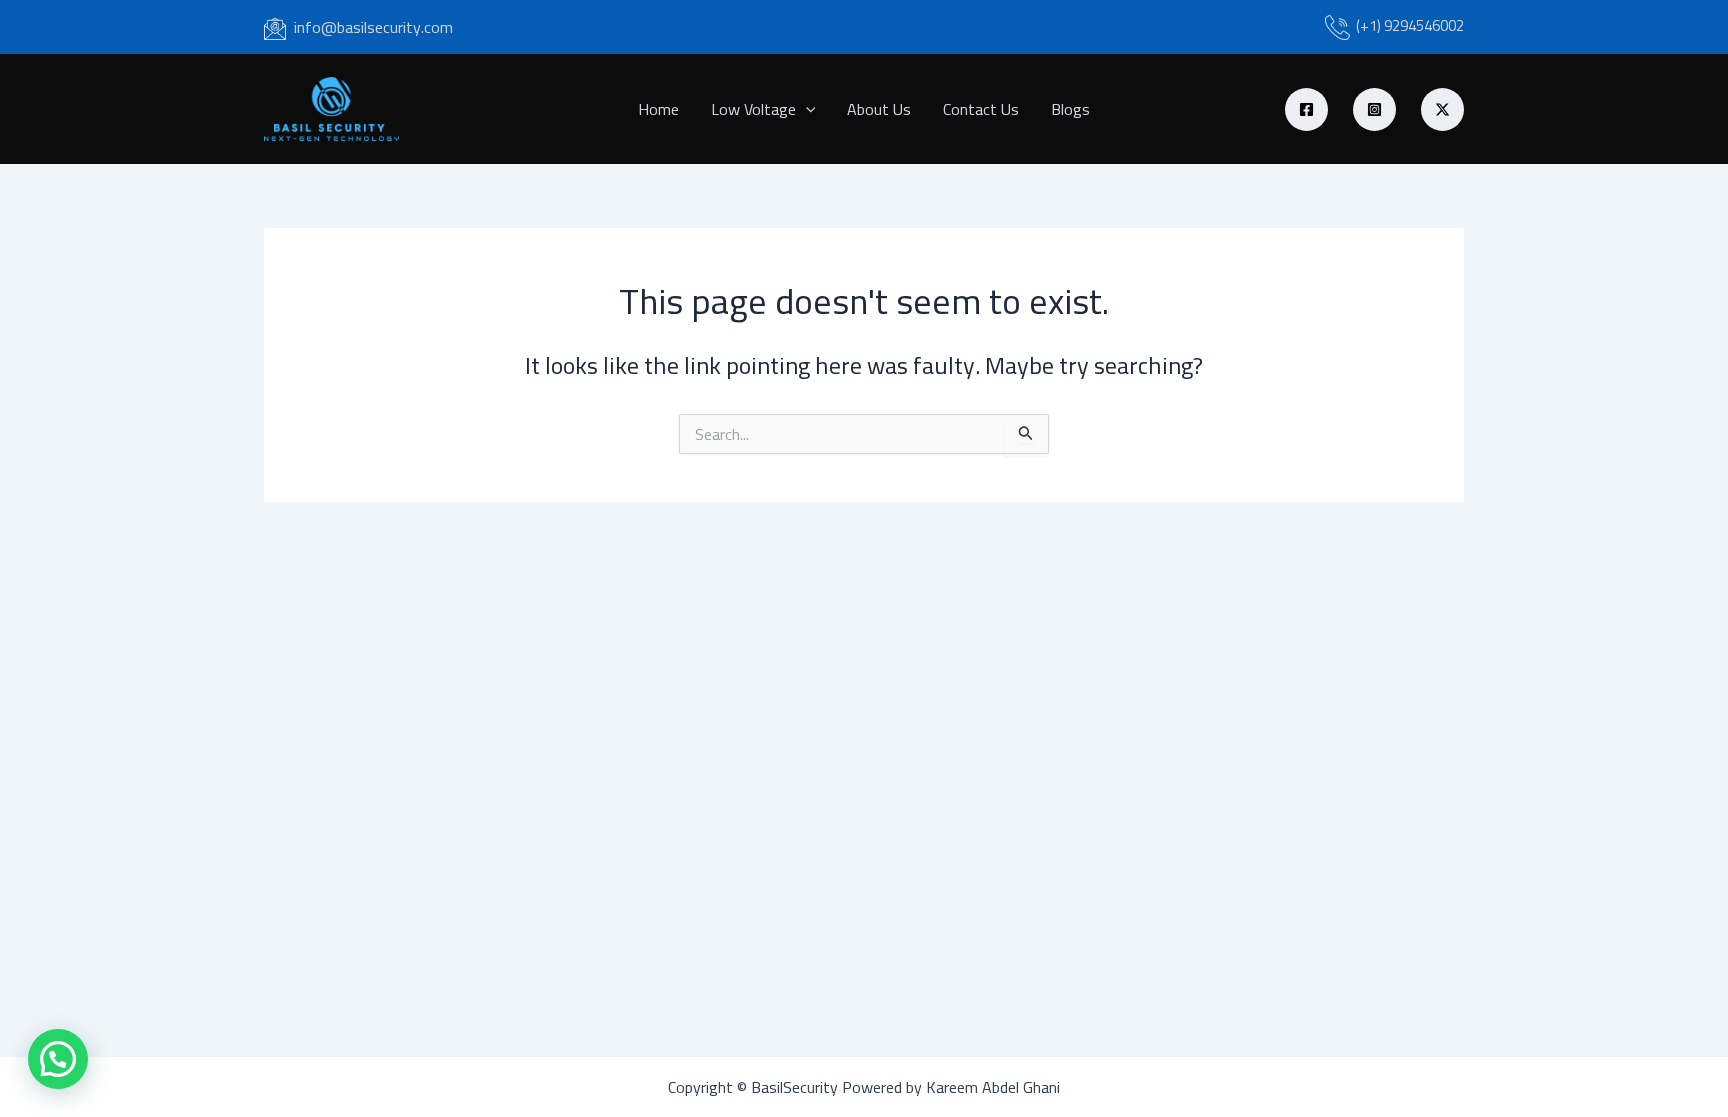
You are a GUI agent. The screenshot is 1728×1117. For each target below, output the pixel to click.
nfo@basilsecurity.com (375, 27)
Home (658, 109)
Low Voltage (753, 109)
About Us (879, 109)
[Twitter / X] (1442, 109)
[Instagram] (1374, 109)
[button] (806, 109)
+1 (1368, 25)
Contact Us (981, 109)
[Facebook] (1306, 109)
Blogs (1070, 109)
